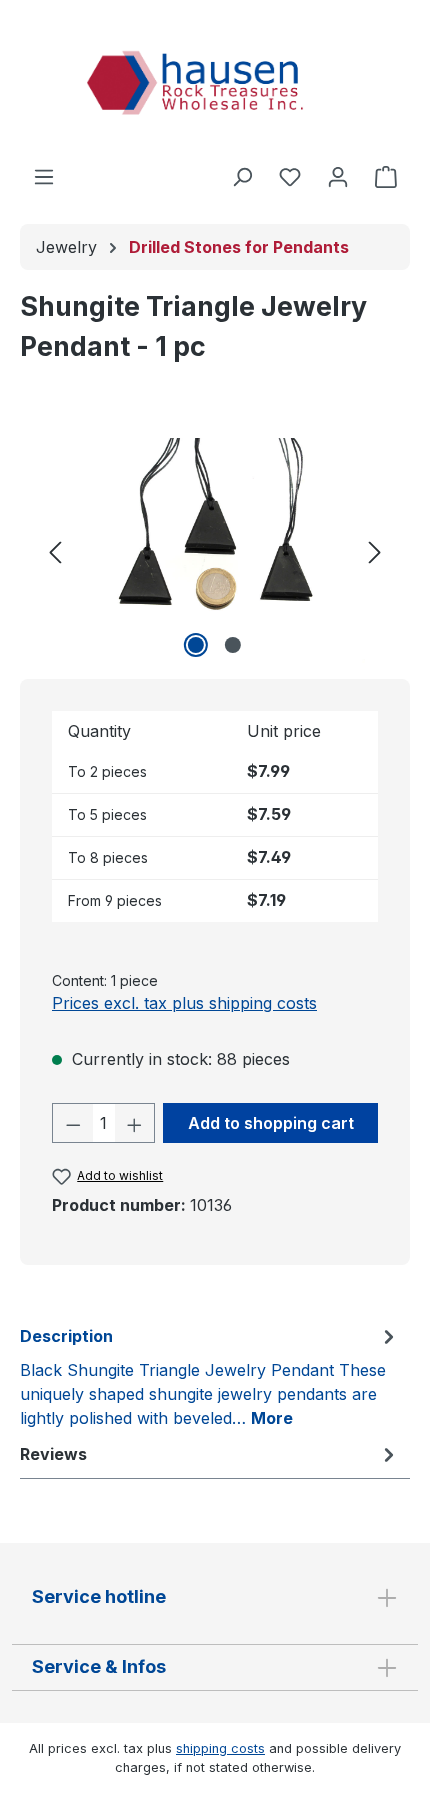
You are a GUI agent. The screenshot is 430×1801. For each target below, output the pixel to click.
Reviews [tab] (53, 1454)
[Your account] (338, 176)
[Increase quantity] (135, 1123)
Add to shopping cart (271, 1123)
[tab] (210, 1376)
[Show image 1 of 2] (196, 645)
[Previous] (55, 550)
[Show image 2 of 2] (233, 645)
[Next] (375, 550)
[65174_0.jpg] (215, 550)
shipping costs (220, 1748)
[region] (215, 550)
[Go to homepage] (215, 86)
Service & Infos (99, 1666)
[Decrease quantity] (73, 1123)
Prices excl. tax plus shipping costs (184, 1003)
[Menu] (44, 176)
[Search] (242, 176)
